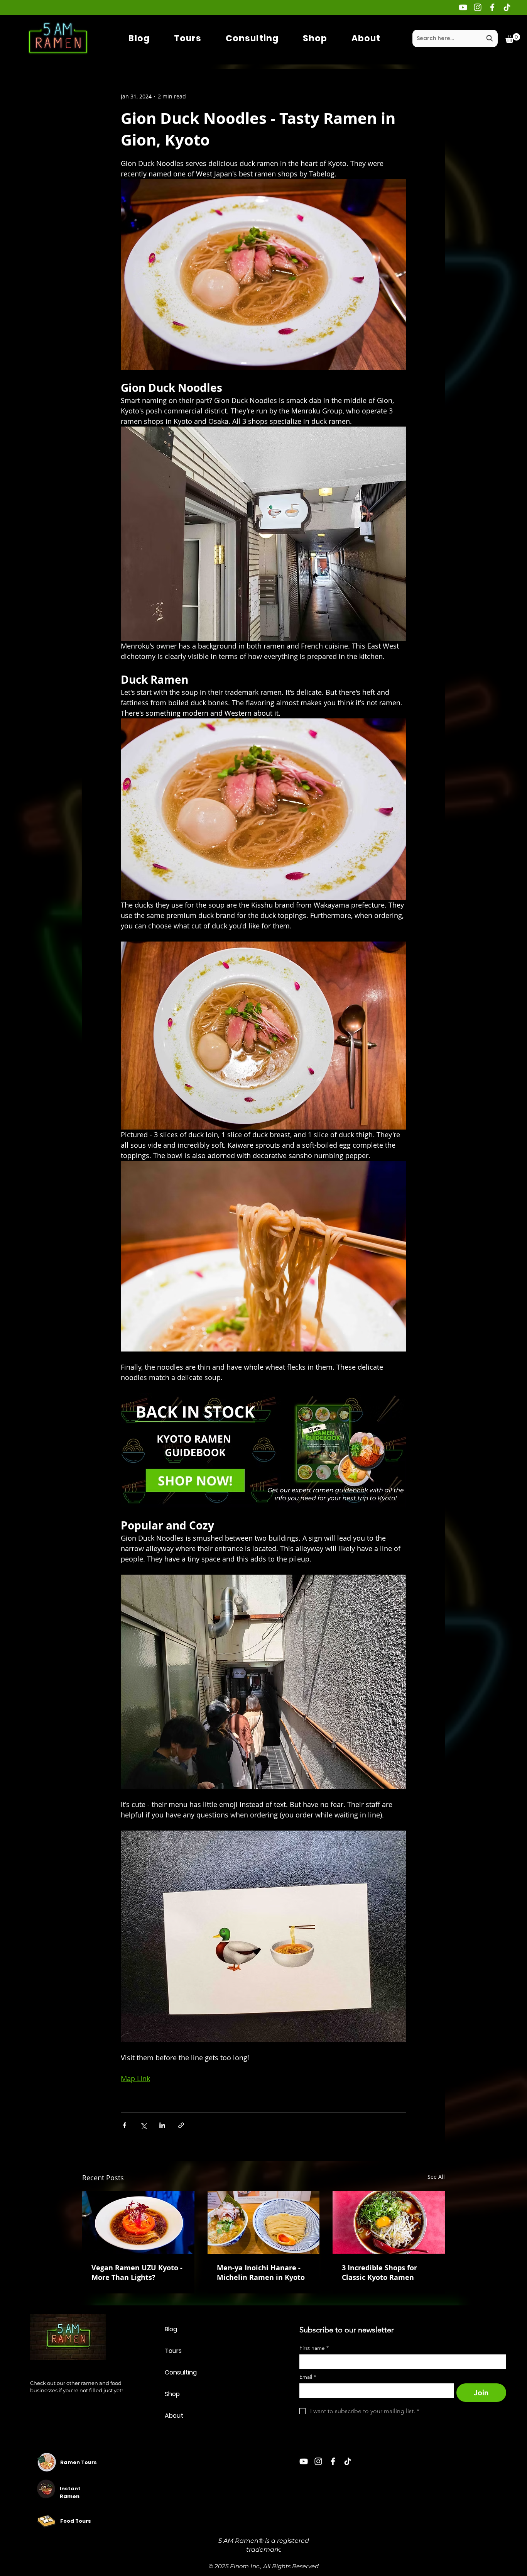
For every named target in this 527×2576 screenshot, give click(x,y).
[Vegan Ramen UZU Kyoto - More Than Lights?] (138, 2222)
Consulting (181, 2372)
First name (314, 2348)
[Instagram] (478, 7)
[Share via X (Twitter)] (143, 2125)
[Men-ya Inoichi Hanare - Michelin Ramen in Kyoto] (264, 2222)
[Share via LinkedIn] (162, 2125)
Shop (172, 2394)
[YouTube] (463, 7)
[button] (513, 38)
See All (436, 2177)
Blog (171, 2329)
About (174, 2416)
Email (308, 2377)
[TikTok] (507, 7)
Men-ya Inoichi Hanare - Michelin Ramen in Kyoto (261, 2273)
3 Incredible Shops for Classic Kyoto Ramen (379, 2273)
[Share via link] (181, 2125)
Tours (173, 2351)
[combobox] (455, 38)
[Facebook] (492, 7)
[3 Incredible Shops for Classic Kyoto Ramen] (389, 2222)
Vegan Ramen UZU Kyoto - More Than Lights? (137, 2273)
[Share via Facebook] (124, 2125)
